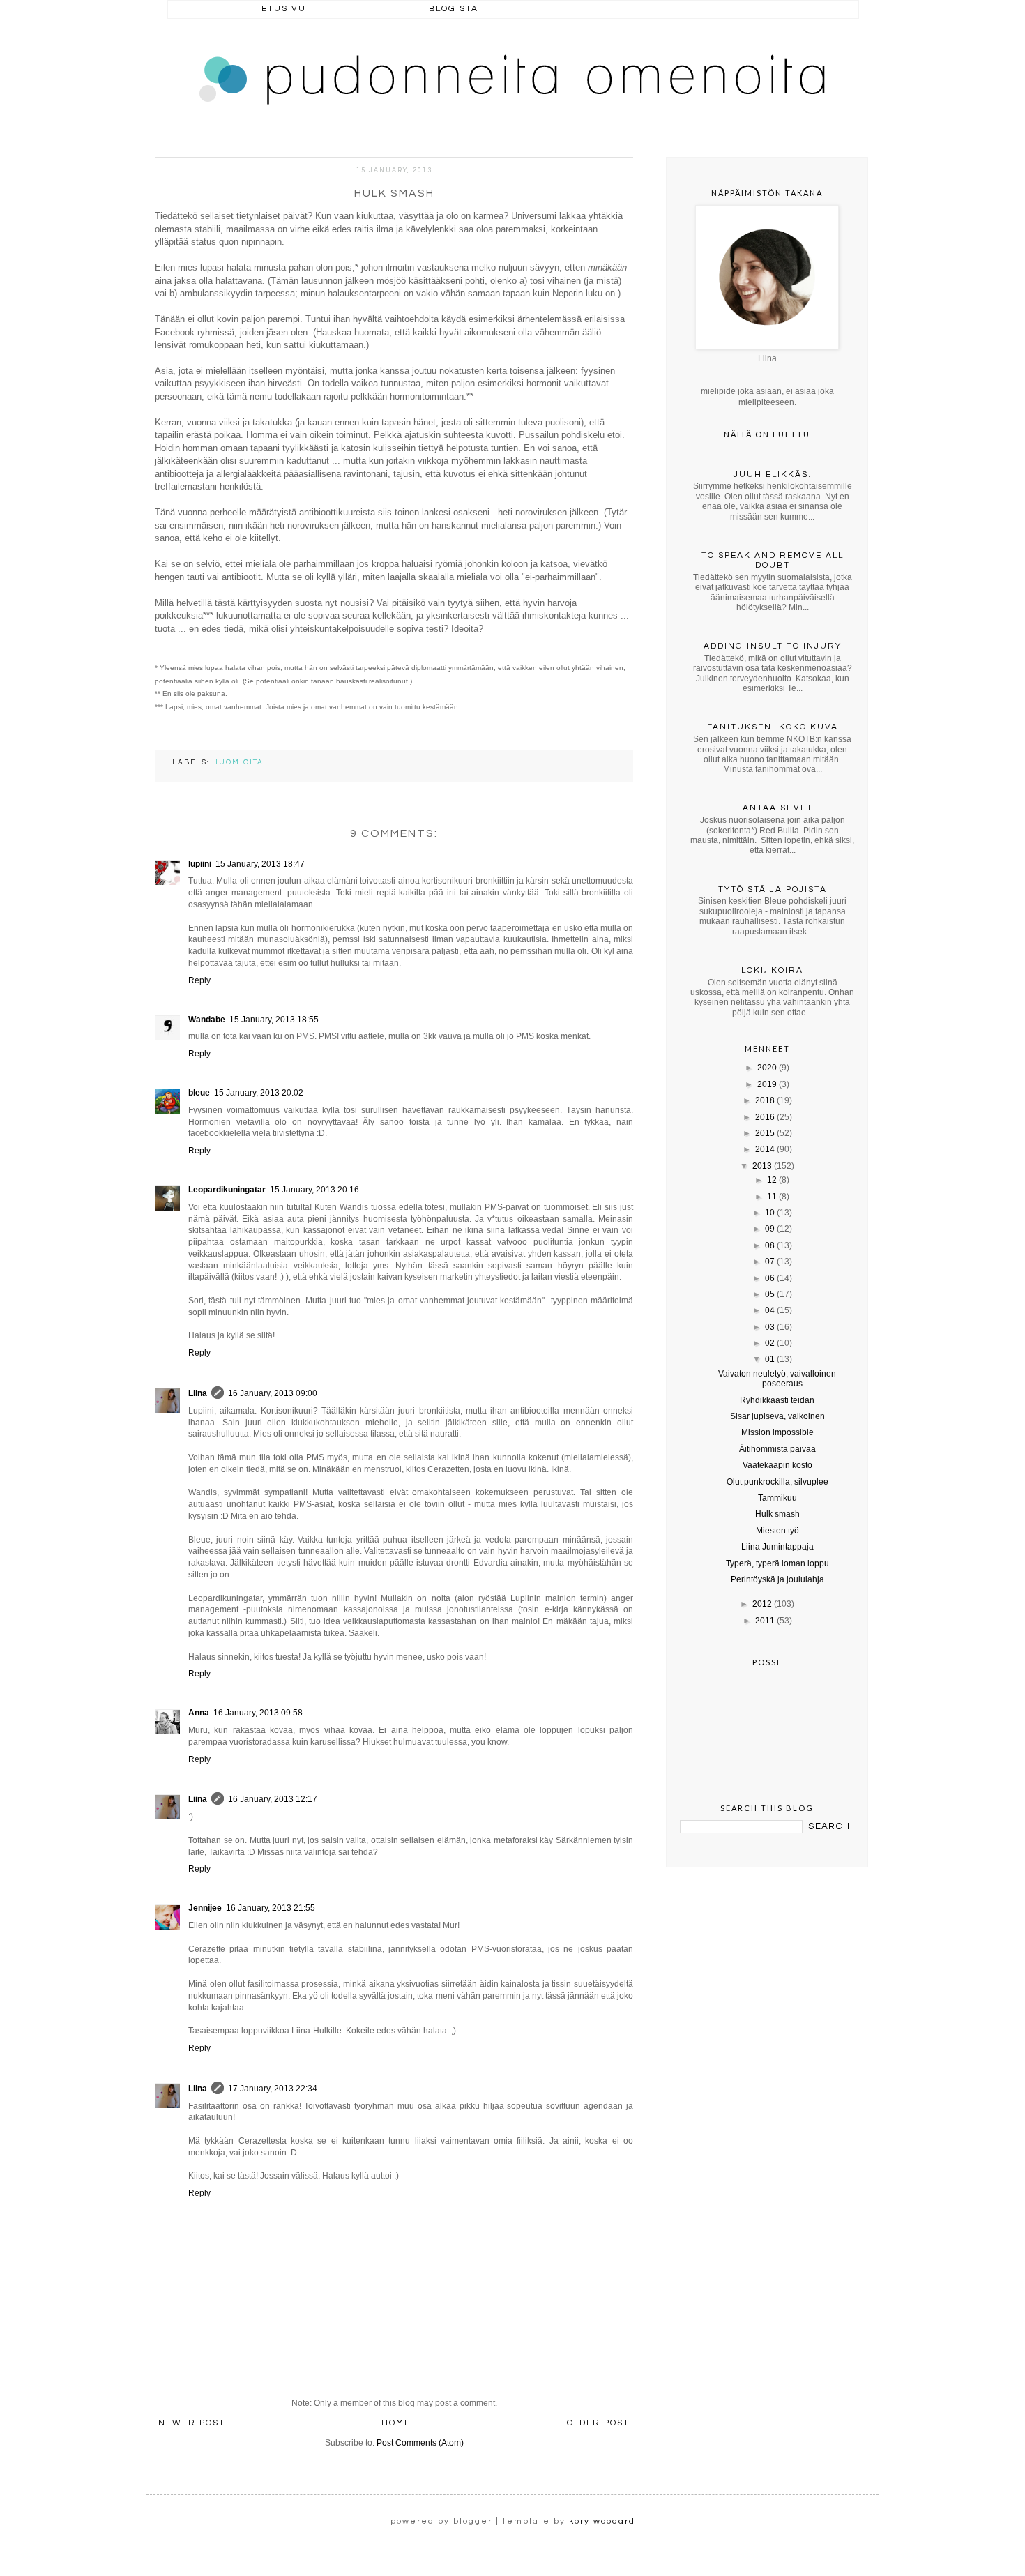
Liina (198, 1393)
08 (770, 1245)
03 (770, 1327)
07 (770, 1262)
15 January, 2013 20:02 (259, 1093)
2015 (765, 1133)
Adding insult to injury (773, 646)
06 (770, 1278)
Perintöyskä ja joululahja (777, 1579)
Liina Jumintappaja (777, 1547)
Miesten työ (777, 1531)
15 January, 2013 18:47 (260, 864)
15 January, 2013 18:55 (274, 1020)
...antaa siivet (773, 808)
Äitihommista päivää (777, 1449)
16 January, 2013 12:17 (273, 1799)
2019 (767, 1084)
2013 (762, 1166)
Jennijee (205, 1908)
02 (770, 1343)
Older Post (598, 2423)
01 (770, 1359)
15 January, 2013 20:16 (314, 1190)
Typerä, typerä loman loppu (777, 1563)
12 (772, 1180)
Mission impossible (777, 1432)
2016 (765, 1117)
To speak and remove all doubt (773, 560)
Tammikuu (777, 1498)
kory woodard (602, 2521)
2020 (767, 1068)
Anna (199, 1713)
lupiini (200, 864)
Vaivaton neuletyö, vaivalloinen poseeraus (777, 1379)
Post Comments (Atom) (420, 2443)
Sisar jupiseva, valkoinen (777, 1416)
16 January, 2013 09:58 (258, 1713)
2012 (762, 1604)
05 (770, 1294)
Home (396, 2423)
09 (770, 1229)
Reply (199, 980)
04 (770, 1310)
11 (772, 1197)
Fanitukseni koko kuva (773, 727)
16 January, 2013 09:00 (273, 1393)
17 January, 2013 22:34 (273, 2089)
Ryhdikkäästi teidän (777, 1400)
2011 (765, 1621)
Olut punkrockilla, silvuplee (777, 1482)
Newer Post (192, 2423)
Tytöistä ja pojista (773, 889)
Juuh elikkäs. (773, 475)
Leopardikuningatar (227, 1190)
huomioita (238, 762)
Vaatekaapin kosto (777, 1465)
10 (770, 1213)
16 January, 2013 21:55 (271, 1908)
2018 (765, 1100)
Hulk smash (777, 1514)
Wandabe (207, 1020)
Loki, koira (772, 970)
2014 (765, 1149)
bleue (199, 1093)
